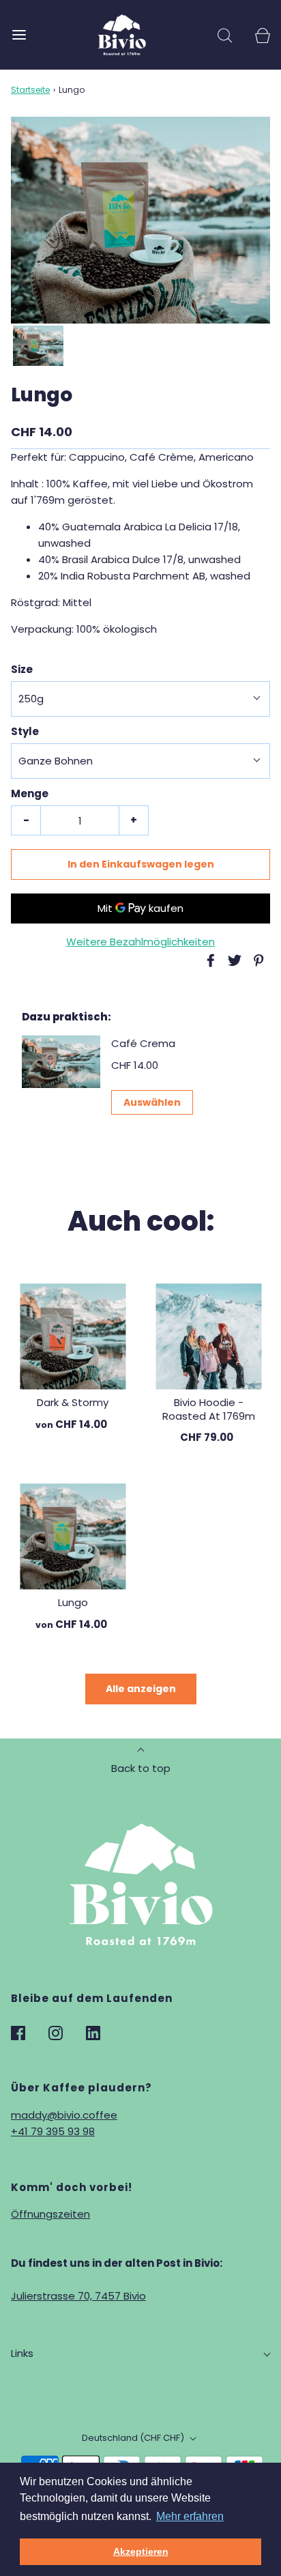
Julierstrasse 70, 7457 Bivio (78, 2296)
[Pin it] (256, 960)
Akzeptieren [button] (141, 2551)
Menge (30, 793)
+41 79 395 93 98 (53, 2131)
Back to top (141, 1768)
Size (22, 669)
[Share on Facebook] (209, 960)
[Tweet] (233, 960)
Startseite (30, 90)
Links (22, 2353)
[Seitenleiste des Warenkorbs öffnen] (262, 34)
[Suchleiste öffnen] (225, 34)
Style (25, 731)
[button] (38, 346)
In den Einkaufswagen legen (141, 864)
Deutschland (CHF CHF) (134, 2438)
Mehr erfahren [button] (190, 2516)
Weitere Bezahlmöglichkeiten (140, 942)
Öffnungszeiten (50, 2214)
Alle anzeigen (141, 1689)
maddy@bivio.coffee (64, 2115)
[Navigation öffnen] (19, 34)
